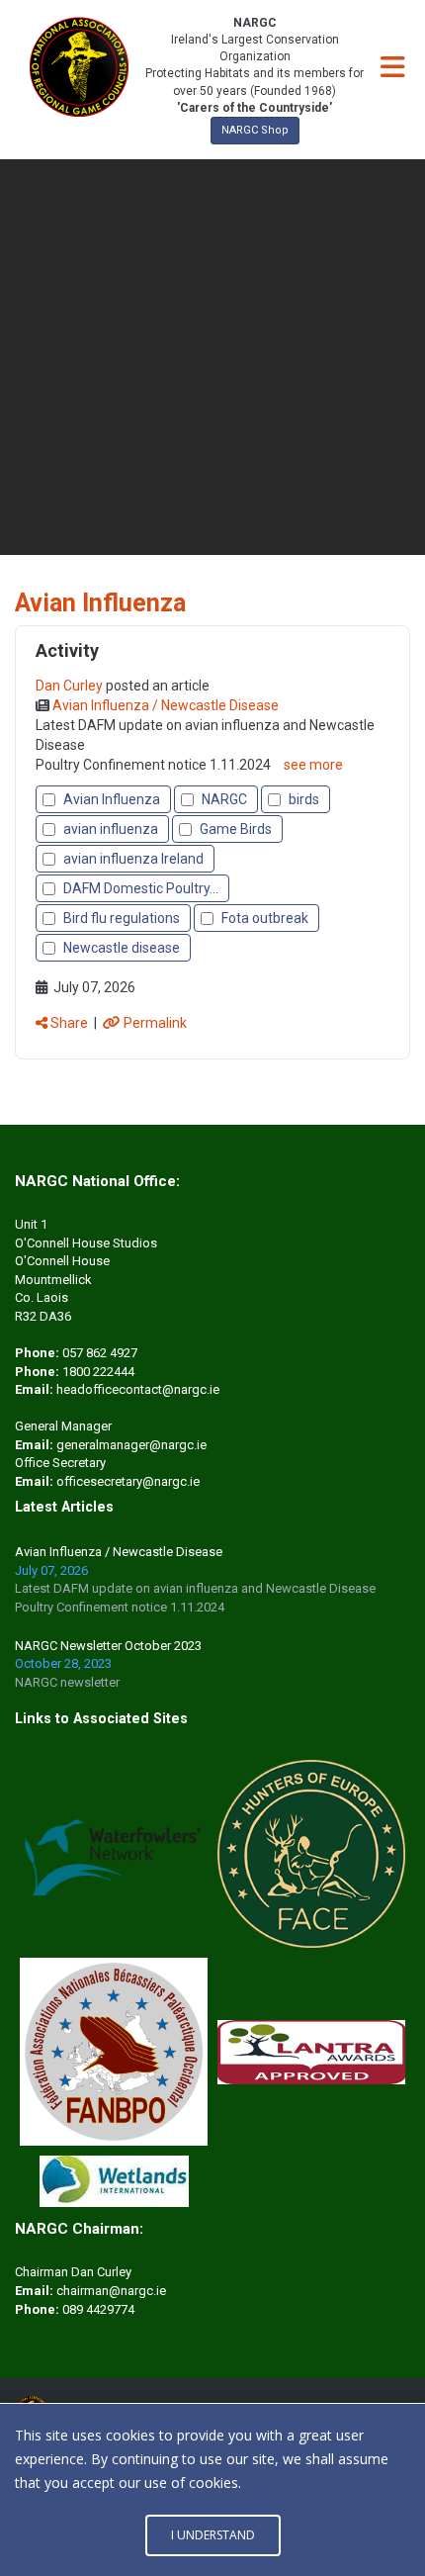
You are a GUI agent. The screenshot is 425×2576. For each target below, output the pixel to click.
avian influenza (111, 829)
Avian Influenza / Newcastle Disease (119, 1552)
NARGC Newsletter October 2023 (108, 1646)
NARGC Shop (255, 130)
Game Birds (236, 829)
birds (304, 799)
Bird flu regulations (122, 918)
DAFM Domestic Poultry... (141, 888)
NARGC (224, 799)
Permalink (154, 1023)
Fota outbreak (265, 918)
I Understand (213, 2535)
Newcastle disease (122, 948)
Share (68, 1023)
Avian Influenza (112, 799)
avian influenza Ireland (133, 859)
